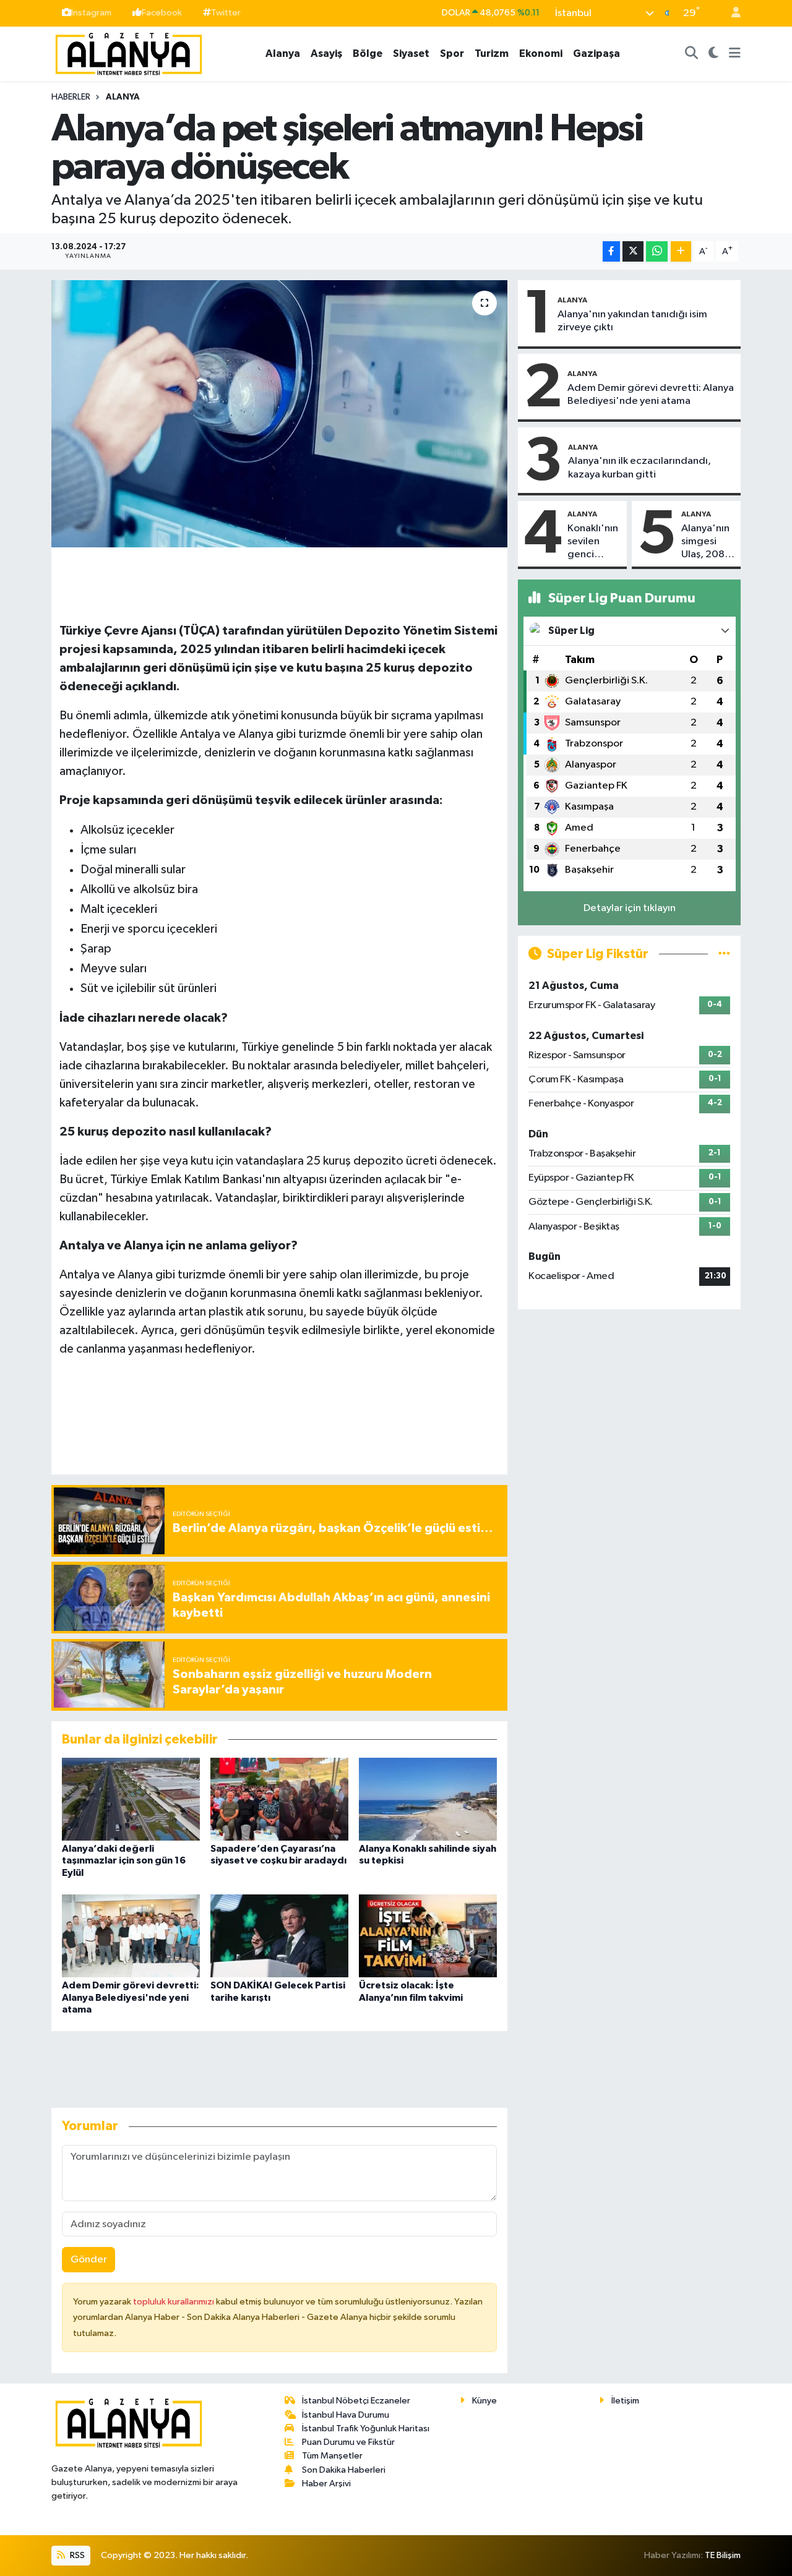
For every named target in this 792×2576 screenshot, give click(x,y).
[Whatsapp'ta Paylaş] (657, 251)
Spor (452, 53)
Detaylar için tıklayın (630, 908)
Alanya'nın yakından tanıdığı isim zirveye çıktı (632, 321)
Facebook (162, 13)
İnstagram (91, 13)
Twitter (226, 13)
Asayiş (326, 53)
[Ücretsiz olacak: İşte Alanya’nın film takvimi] (428, 1936)
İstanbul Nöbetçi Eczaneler (356, 2401)
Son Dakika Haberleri (344, 2470)
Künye (484, 2401)
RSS (76, 2555)
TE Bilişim (723, 2555)
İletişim (625, 2401)
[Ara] (692, 54)
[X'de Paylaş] (633, 251)
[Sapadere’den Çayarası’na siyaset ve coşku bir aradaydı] (279, 1799)
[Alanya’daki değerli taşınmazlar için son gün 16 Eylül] (131, 1799)
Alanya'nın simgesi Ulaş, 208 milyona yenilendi (705, 542)
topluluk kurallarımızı (174, 2302)
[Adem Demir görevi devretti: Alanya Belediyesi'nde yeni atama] (131, 1936)
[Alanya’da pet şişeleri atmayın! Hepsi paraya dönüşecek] (279, 414)
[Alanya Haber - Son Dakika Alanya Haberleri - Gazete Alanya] (129, 53)
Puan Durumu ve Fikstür (348, 2442)
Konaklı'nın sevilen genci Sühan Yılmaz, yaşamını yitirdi (593, 542)
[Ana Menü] (735, 54)
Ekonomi (541, 53)
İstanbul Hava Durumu (346, 2415)
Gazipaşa (596, 53)
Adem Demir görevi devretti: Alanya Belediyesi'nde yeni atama (131, 1997)
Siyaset (411, 53)
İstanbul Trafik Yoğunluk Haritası (366, 2428)
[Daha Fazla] (681, 251)
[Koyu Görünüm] (714, 54)
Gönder (89, 2260)
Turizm (492, 53)
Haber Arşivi (326, 2484)
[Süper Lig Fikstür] (724, 954)
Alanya (283, 53)
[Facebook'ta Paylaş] (611, 251)
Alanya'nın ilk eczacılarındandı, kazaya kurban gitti (639, 468)
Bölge (368, 53)
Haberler (71, 97)
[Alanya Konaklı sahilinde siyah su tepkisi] (428, 1799)
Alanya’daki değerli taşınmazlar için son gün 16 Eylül (124, 1860)
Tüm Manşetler (332, 2456)
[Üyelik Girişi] (731, 13)
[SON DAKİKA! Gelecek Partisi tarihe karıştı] (279, 1936)
